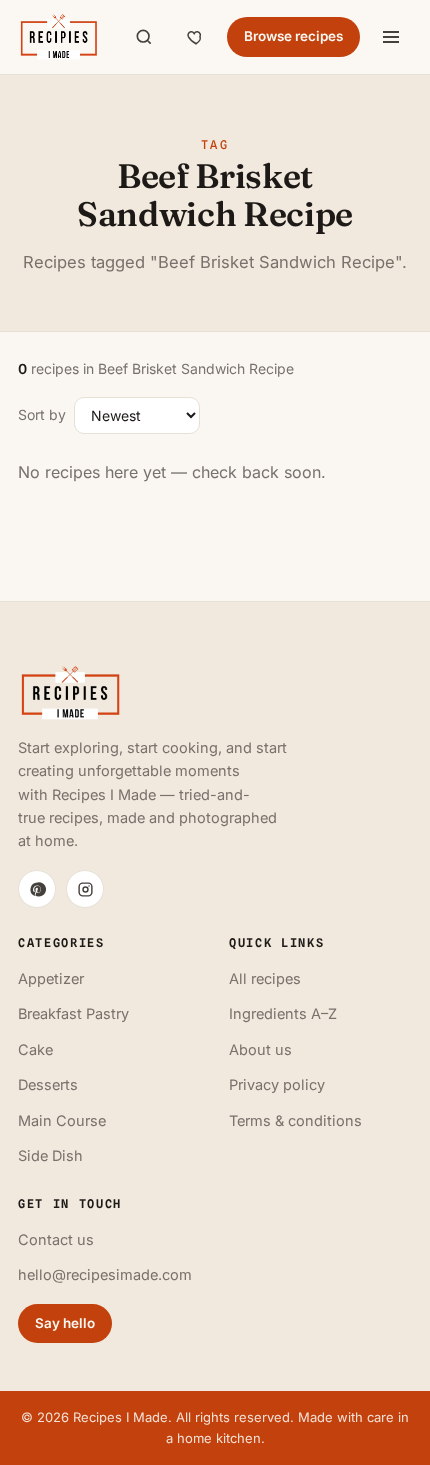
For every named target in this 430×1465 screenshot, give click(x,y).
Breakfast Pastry (73, 1013)
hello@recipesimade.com (105, 1274)
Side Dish (50, 1155)
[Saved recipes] (196, 37)
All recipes (265, 978)
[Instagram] (85, 889)
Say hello (65, 1323)
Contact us (56, 1239)
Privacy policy (277, 1084)
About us (260, 1049)
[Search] (144, 37)
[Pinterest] (37, 889)
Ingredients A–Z (283, 1013)
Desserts (48, 1084)
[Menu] (391, 37)
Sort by (42, 414)
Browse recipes (293, 36)
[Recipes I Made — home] (58, 37)
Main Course (62, 1120)
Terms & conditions (295, 1120)
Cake (35, 1049)
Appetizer (51, 978)
